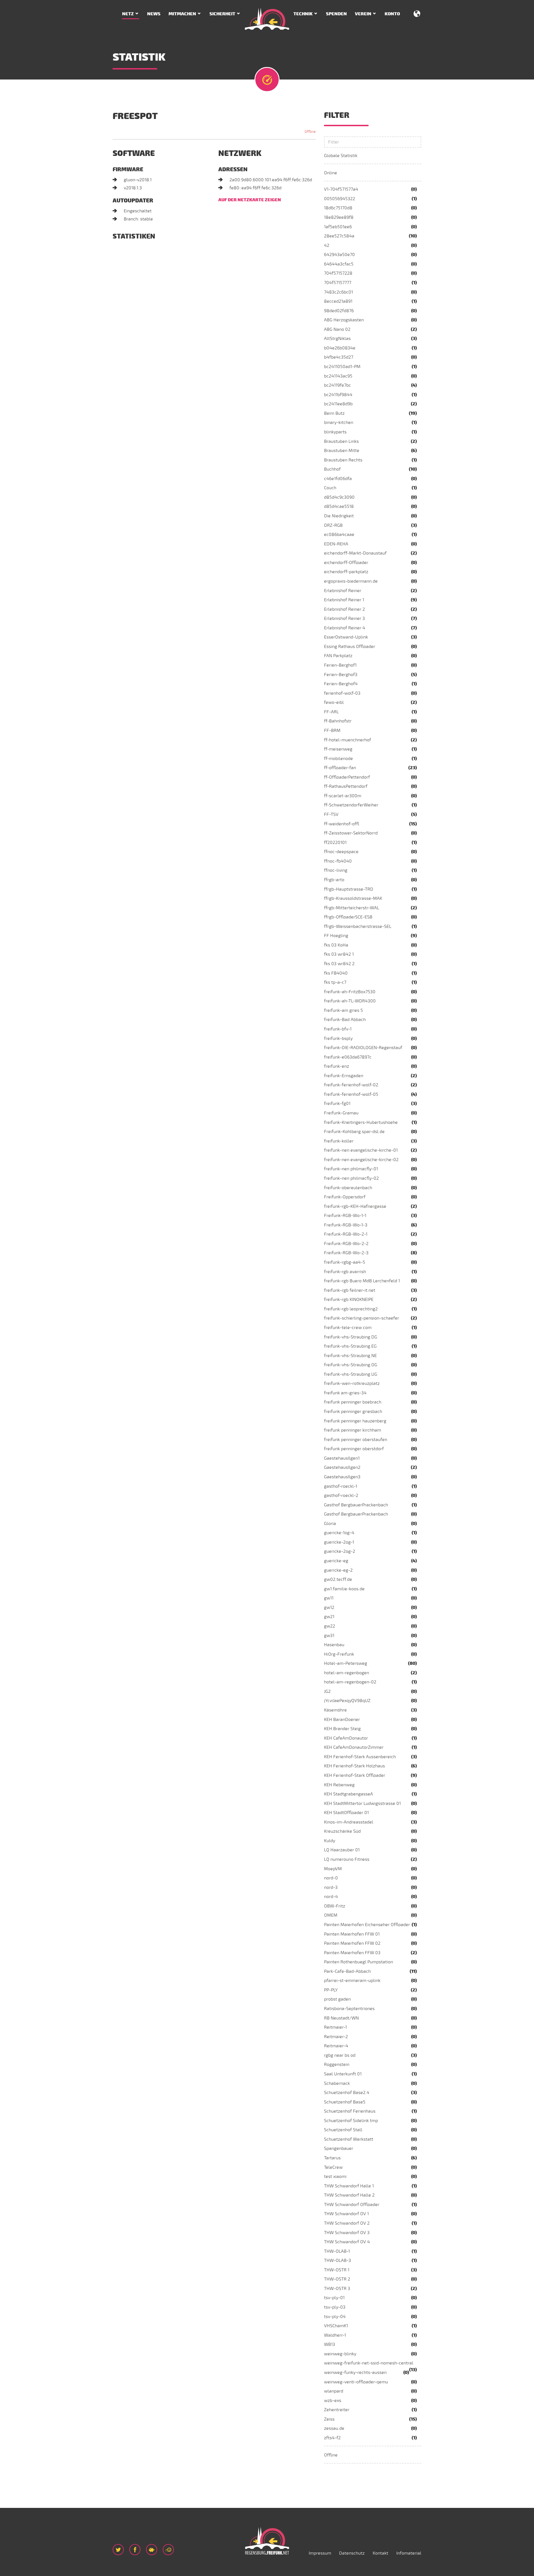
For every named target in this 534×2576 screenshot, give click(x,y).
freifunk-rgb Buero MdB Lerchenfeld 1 (362, 1281)
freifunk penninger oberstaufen (356, 1440)
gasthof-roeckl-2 (341, 1496)
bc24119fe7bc (338, 385)
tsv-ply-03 (335, 2307)
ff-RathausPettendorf (346, 786)
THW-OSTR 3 (337, 2289)
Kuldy (330, 1841)
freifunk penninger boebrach (353, 1402)
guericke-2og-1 (339, 1542)
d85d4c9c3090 (339, 497)
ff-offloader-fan (340, 768)
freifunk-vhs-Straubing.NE (350, 1356)
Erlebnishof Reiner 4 (345, 628)
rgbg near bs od (340, 2055)
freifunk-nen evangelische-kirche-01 (361, 1150)
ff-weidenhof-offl (342, 824)
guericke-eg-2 (338, 1570)
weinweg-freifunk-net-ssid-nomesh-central (369, 2363)
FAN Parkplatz (338, 656)
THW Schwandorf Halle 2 (349, 2195)
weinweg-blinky (340, 2354)
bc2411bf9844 (338, 395)
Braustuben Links (341, 441)
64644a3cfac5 (339, 264)
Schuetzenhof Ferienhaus (350, 2111)
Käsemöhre (335, 1710)
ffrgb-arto (334, 880)
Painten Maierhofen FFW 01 (352, 1934)
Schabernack (337, 2083)
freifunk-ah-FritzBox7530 (350, 992)
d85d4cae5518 (339, 506)
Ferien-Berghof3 (341, 675)
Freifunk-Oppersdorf (345, 1197)
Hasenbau (334, 1645)
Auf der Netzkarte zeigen (250, 200)
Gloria (330, 1524)
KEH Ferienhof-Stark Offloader (355, 1775)
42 (327, 245)
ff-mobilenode (338, 759)
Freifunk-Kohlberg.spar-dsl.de (354, 1132)
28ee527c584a (339, 236)
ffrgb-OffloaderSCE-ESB (348, 917)
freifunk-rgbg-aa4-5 (345, 1262)
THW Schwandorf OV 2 (347, 2223)
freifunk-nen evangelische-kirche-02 (361, 1160)
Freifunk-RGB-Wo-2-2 (346, 1244)
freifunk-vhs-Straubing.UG (351, 1374)
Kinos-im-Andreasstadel (349, 1822)
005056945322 (340, 199)
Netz (128, 14)
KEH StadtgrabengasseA (348, 1794)
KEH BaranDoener (342, 1720)
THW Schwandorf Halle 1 (349, 2186)
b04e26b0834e (340, 348)
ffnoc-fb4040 (338, 861)
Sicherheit (222, 14)
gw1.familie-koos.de (344, 1589)
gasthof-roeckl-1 (341, 1486)
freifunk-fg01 (337, 1104)
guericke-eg (336, 1561)
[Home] (267, 19)
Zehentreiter (337, 2410)
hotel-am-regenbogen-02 (350, 1682)
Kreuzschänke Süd (342, 1831)
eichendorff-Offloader (346, 563)
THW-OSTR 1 (337, 2270)
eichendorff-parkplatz (346, 572)
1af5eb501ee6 (338, 227)
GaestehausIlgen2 (342, 1467)
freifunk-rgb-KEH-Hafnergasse (355, 1206)
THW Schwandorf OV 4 (347, 2242)
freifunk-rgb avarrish (345, 1272)
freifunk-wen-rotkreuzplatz (352, 1383)
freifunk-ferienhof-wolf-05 (351, 1094)
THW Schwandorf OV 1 (346, 2214)
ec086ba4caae (339, 535)
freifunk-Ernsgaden (344, 1076)
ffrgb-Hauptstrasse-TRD (349, 889)
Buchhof (332, 469)
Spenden (336, 14)
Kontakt (380, 2553)
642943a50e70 (339, 255)
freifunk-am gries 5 (343, 1010)
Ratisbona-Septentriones (349, 2009)
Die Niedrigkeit (339, 516)
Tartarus (332, 2158)
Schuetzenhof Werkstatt (349, 2139)
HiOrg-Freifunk (339, 1654)
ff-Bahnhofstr (338, 721)
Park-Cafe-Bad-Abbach (347, 1971)
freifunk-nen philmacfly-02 (351, 1178)
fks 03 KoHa (336, 945)
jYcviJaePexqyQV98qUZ (347, 1701)
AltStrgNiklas (337, 339)
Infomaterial (409, 2553)
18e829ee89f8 (339, 217)
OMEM (331, 1915)
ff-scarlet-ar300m (343, 796)
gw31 (329, 1636)
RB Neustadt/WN (341, 2018)
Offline (331, 2455)
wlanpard (334, 2391)
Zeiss (329, 2419)
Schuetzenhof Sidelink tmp (351, 2121)
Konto (392, 14)
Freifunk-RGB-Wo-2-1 (346, 1234)
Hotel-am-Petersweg (346, 1663)
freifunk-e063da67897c (348, 1057)
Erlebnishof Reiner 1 (344, 600)
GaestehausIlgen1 (342, 1458)
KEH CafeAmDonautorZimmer (354, 1747)
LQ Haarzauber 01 (342, 1850)
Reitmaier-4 (336, 2046)
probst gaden (337, 1999)
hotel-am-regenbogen (347, 1673)
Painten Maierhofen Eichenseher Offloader (367, 1925)
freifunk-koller (339, 1141)
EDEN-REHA (336, 544)
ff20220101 (335, 843)
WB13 (330, 2344)
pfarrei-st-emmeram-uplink (352, 1981)
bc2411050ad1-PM (342, 367)
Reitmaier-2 (336, 2037)
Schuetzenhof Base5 (345, 2102)
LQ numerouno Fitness (347, 1859)
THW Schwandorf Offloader (352, 2205)
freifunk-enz (337, 1066)
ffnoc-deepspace (341, 852)
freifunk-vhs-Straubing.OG (351, 1365)
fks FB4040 (336, 973)
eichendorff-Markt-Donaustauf (355, 553)
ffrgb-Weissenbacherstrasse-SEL (358, 926)
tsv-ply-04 (335, 2317)
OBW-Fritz (335, 1906)
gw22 (330, 1626)
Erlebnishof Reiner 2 (344, 609)
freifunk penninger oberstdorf (354, 1449)
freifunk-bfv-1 (338, 1029)
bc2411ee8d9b (338, 404)
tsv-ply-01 (334, 2298)
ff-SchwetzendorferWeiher (351, 805)
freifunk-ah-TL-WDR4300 (350, 1001)
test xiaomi (335, 2177)
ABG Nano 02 (337, 329)
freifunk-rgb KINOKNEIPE (349, 1300)
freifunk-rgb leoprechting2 (351, 1309)
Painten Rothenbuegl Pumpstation (359, 1962)
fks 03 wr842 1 (339, 954)
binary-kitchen (339, 423)
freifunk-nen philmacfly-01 (351, 1169)
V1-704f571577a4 (341, 189)
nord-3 (331, 1887)
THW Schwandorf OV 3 (347, 2233)
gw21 (329, 1617)
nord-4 (331, 1897)
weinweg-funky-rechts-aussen (355, 2373)
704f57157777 (338, 283)
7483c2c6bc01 (338, 292)
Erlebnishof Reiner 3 (344, 618)
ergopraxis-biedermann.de (351, 581)
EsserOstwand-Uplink (346, 637)
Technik (303, 14)
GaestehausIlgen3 (342, 1477)
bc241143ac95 (338, 376)
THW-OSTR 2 (337, 2279)
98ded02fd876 (339, 311)
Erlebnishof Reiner (343, 591)
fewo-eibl (334, 702)
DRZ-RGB (333, 525)
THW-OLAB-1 (337, 2251)
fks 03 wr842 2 (339, 964)
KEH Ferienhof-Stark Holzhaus (354, 1766)
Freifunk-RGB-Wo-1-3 (346, 1225)
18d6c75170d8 (338, 208)
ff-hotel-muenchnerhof (348, 740)
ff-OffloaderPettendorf (347, 777)
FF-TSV (331, 814)
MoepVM (333, 1869)
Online (331, 173)
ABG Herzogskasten (344, 320)
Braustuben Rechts (343, 460)
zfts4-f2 (332, 2438)
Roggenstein (337, 2065)
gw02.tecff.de (338, 1579)
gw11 (329, 1598)
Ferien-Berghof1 (340, 665)
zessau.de (334, 2428)
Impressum (320, 2553)
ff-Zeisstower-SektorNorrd (351, 833)
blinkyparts (335, 432)
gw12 (329, 1608)
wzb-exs (333, 2401)
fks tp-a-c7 (335, 982)
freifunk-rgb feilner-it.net (350, 1290)
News (154, 14)
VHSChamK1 (336, 2326)
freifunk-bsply (338, 1039)
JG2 (327, 1691)
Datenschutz (352, 2553)
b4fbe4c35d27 (339, 357)
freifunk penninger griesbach (353, 1412)
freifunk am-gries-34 (345, 1393)
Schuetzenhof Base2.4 (347, 2093)
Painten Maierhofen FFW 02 (352, 1943)
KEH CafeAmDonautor (346, 1738)
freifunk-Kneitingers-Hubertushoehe (361, 1122)
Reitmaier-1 (335, 2027)
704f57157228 (338, 273)
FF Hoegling (336, 936)
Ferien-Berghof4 (341, 684)
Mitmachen (182, 14)
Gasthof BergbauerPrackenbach (356, 1505)
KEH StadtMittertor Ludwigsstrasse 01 (362, 1804)
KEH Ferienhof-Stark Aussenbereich (360, 1757)
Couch (330, 488)
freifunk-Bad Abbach (345, 1020)
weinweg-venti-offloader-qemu (356, 2382)
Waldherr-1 (335, 2335)
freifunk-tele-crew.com (348, 1328)
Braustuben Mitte (342, 451)
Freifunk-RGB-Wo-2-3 (346, 1253)
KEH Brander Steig (342, 1729)
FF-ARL (331, 712)
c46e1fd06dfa (338, 479)
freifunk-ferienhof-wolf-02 (351, 1085)
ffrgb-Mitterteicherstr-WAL (352, 908)
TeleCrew (333, 2167)
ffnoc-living (336, 870)
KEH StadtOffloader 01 (346, 1813)
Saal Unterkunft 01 (343, 2074)
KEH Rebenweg (339, 1785)
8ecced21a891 (338, 301)
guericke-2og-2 (340, 1551)
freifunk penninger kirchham (353, 1430)
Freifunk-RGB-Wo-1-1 (345, 1216)
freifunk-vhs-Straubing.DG (351, 1337)
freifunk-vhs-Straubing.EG (350, 1346)
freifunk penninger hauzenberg (355, 1421)
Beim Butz (334, 413)
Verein (363, 14)
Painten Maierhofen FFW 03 (352, 1953)
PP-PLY (331, 1990)
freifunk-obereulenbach (348, 1188)
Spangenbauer (339, 2148)
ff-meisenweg (338, 749)
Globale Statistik (341, 156)
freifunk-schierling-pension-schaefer (362, 1318)
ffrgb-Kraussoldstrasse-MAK (353, 898)
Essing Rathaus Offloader (350, 647)
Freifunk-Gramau (341, 1113)
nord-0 (331, 1878)
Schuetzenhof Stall (343, 2130)
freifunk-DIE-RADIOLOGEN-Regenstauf (363, 1048)
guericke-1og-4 (339, 1533)
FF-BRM (332, 731)
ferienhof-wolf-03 (342, 693)
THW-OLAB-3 (338, 2260)
